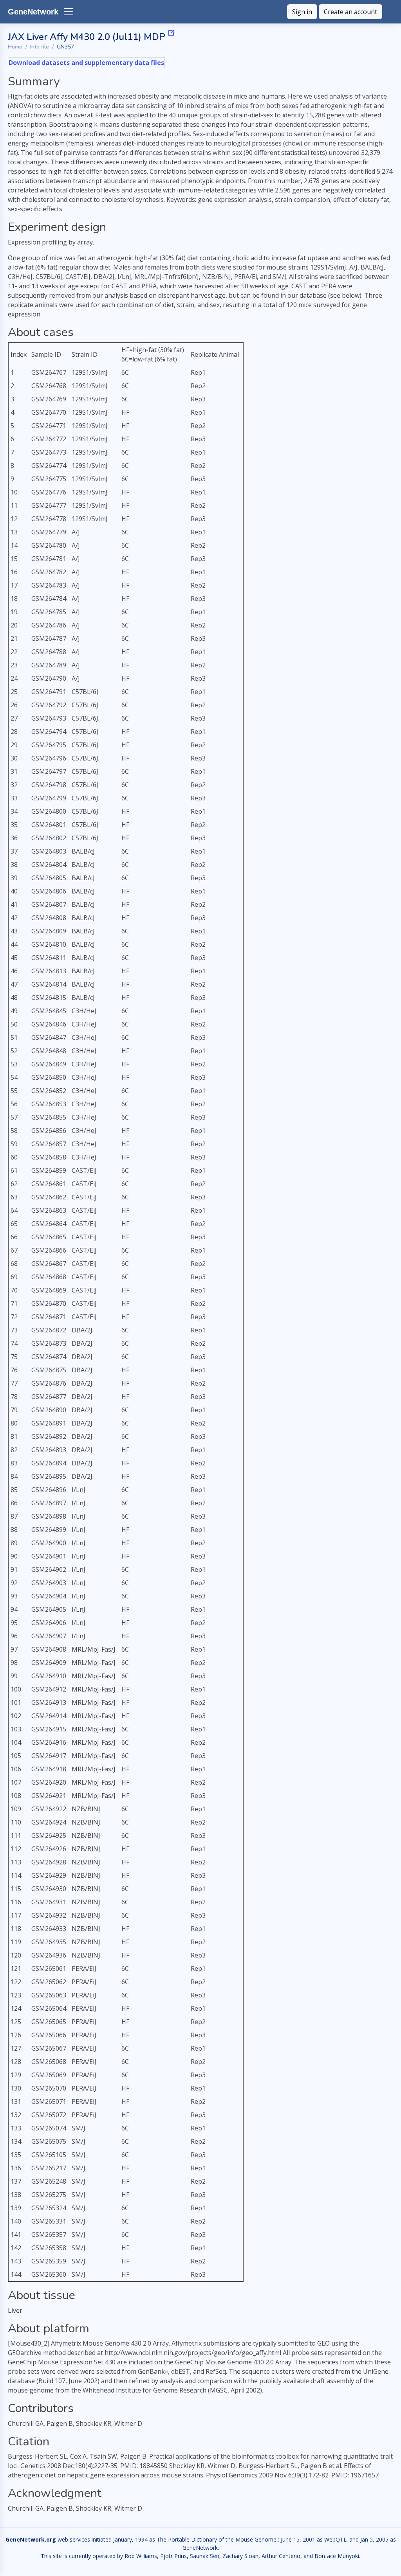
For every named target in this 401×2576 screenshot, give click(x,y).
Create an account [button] (350, 12)
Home (15, 47)
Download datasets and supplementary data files (86, 63)
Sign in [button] (302, 12)
